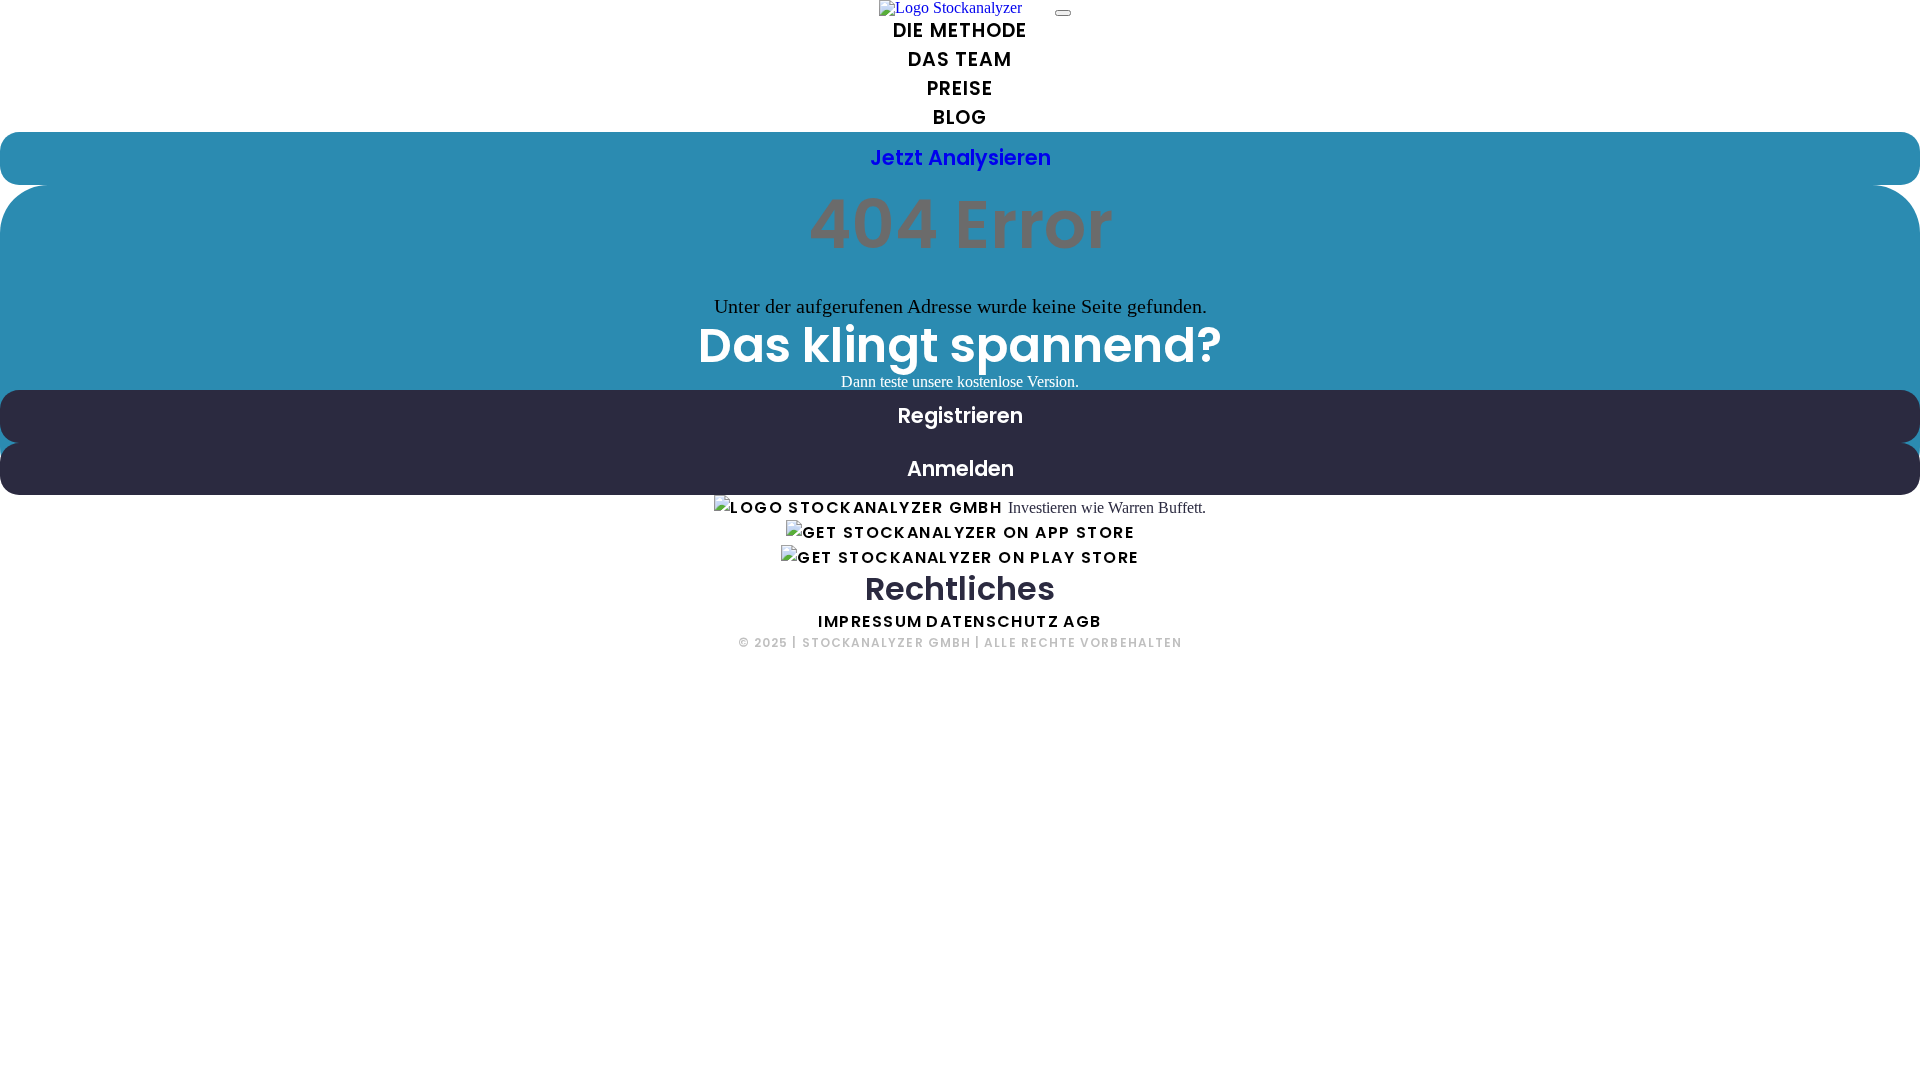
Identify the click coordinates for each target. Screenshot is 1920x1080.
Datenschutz (992, 621)
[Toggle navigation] (1063, 13)
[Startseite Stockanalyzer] (861, 507)
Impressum (870, 621)
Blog (960, 117)
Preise (960, 88)
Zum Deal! (1810, 1040)
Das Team (960, 59)
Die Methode (960, 30)
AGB (1082, 621)
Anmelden (960, 468)
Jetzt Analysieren (960, 157)
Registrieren (960, 415)
